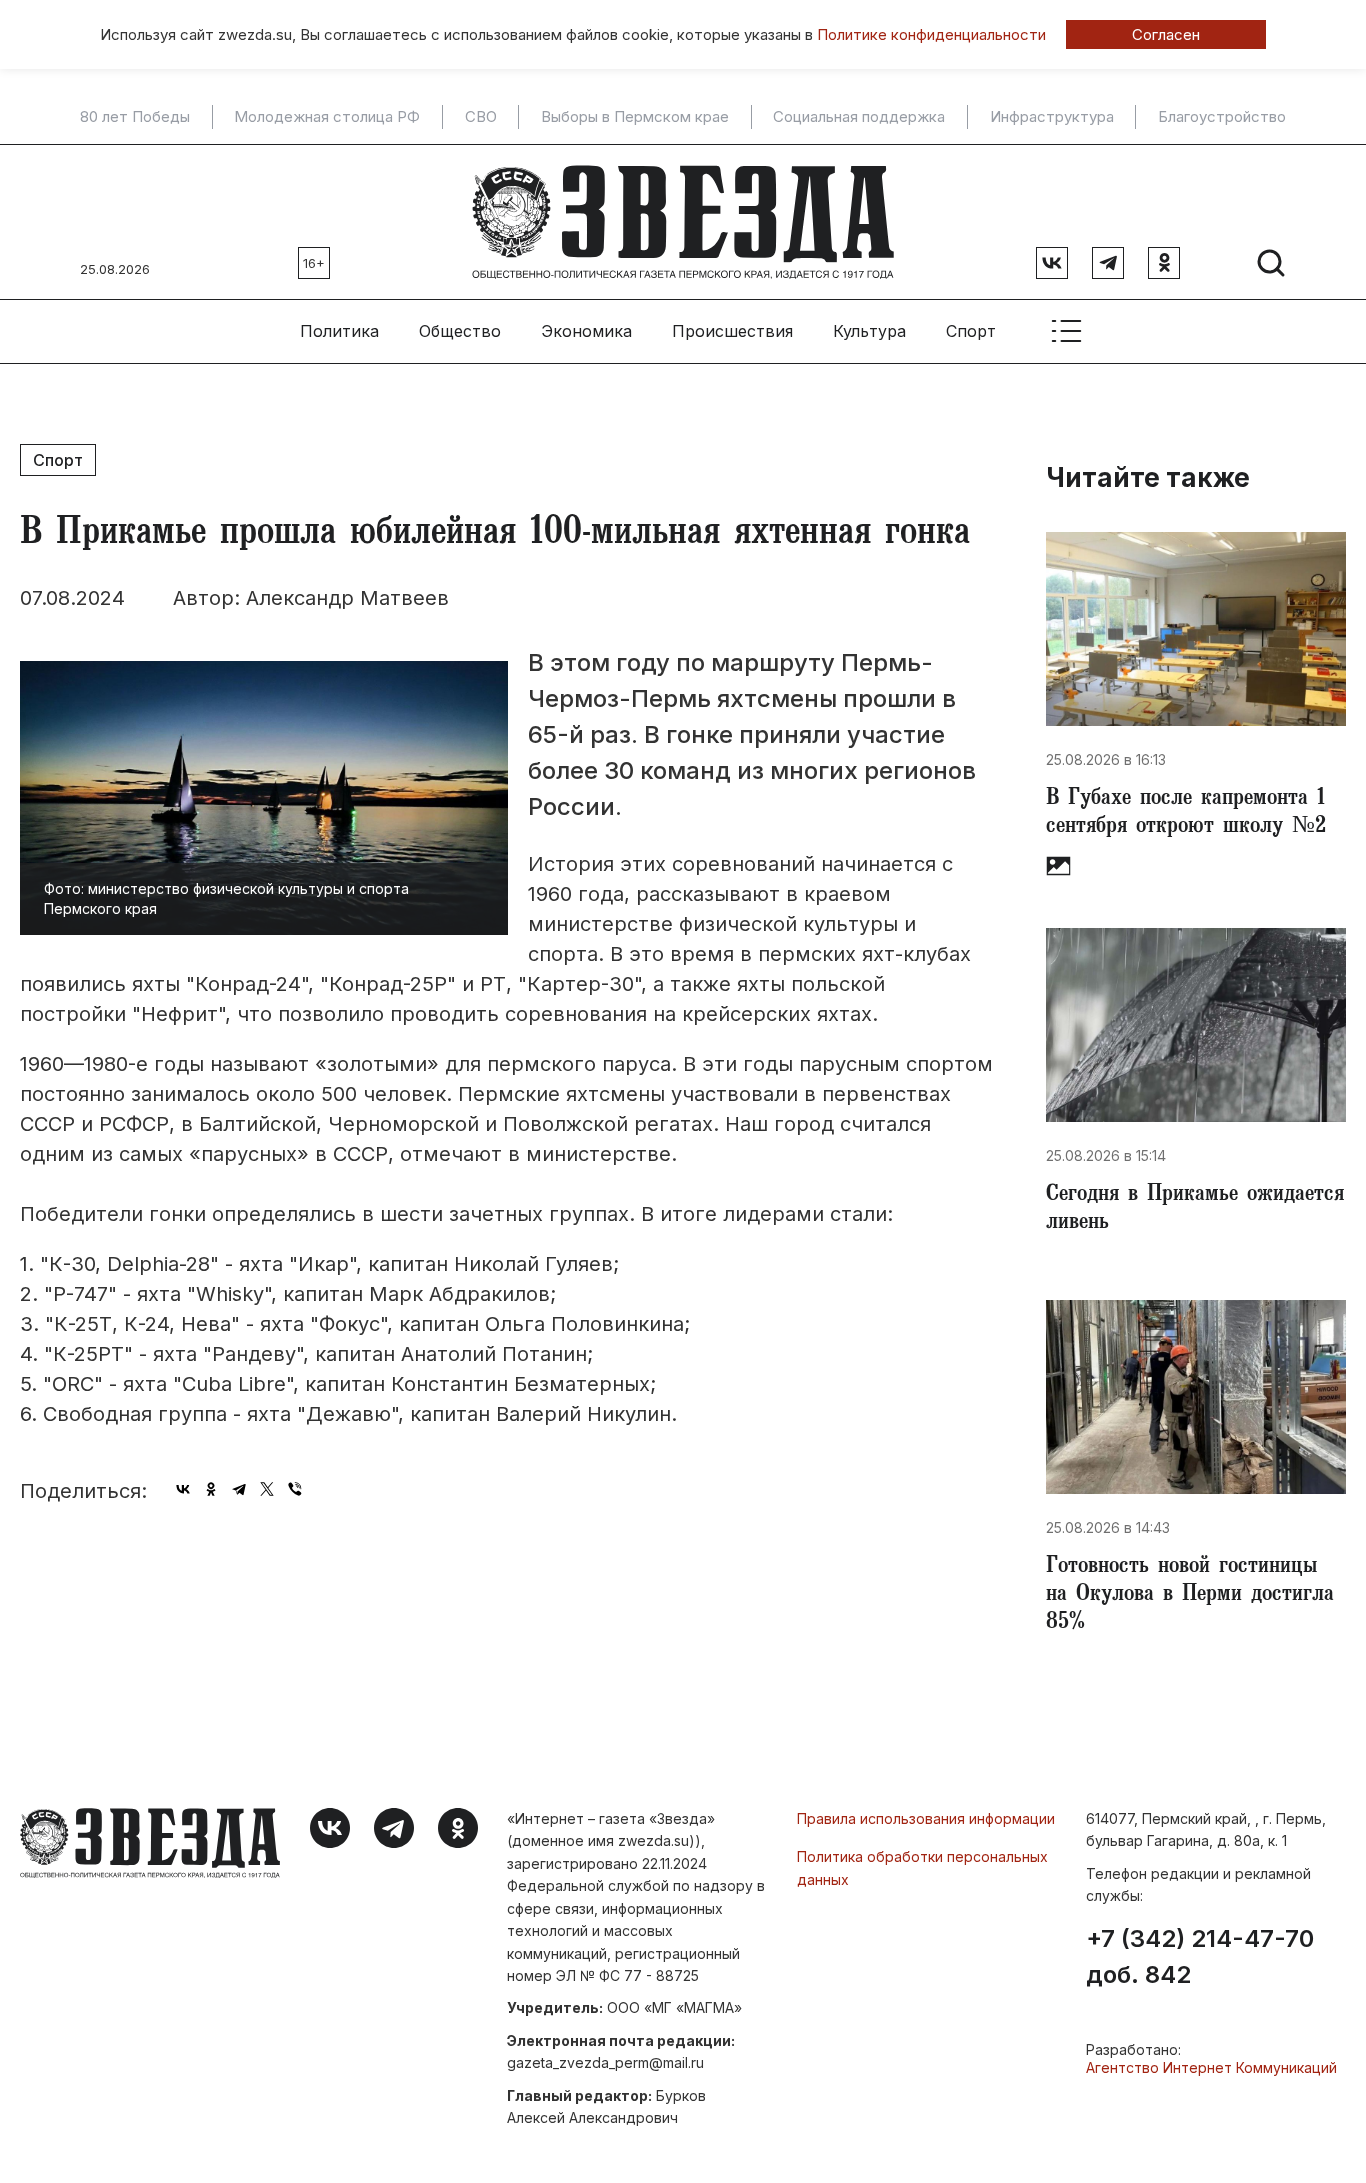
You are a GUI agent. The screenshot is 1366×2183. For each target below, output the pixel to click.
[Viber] (295, 1489)
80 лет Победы (135, 117)
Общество (460, 331)
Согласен (1166, 34)
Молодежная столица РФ (327, 117)
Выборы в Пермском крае (635, 117)
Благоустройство (1222, 117)
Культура (869, 331)
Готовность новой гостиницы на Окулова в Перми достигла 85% (1190, 1596)
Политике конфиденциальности (931, 34)
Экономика (586, 331)
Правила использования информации (926, 1818)
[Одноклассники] (211, 1489)
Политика (339, 331)
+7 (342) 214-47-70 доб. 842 (1200, 1957)
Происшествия (732, 331)
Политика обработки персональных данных (922, 1867)
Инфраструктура (1052, 117)
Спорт (971, 331)
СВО (481, 117)
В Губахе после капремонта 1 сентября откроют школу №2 (1186, 814)
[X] (267, 1489)
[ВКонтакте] (183, 1489)
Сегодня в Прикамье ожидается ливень (1195, 1210)
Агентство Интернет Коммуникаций (1211, 2067)
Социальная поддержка (859, 117)
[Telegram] (239, 1489)
